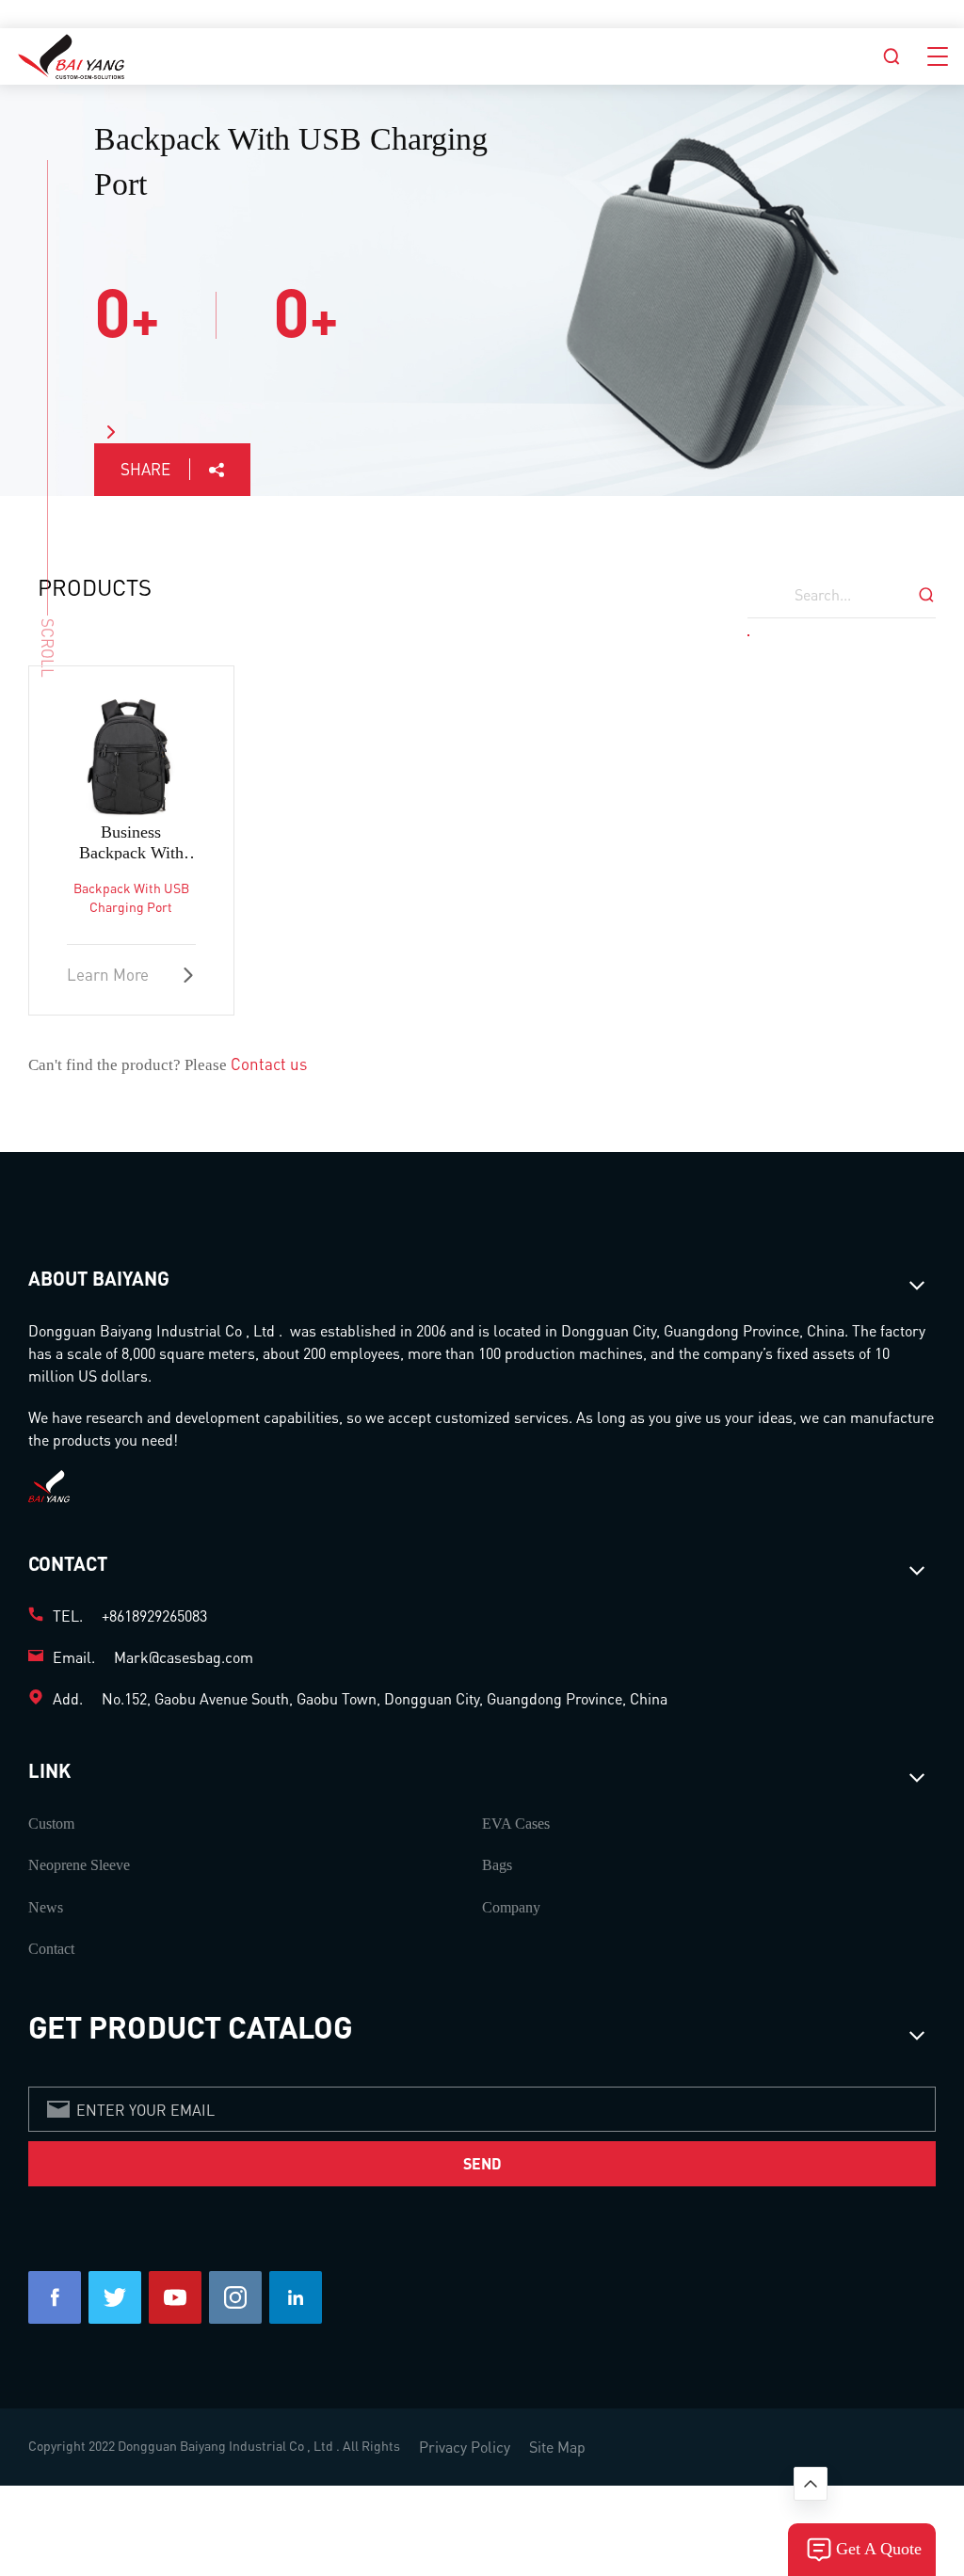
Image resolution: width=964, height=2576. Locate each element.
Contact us (269, 1064)
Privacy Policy (465, 2447)
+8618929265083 (154, 1616)
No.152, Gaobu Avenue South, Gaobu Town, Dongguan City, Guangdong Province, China (385, 1698)
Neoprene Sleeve (79, 1865)
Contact (51, 1949)
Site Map (557, 2447)
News (46, 1907)
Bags (497, 1865)
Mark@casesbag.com (184, 1657)
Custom (51, 1824)
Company (511, 1907)
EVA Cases (516, 1824)
